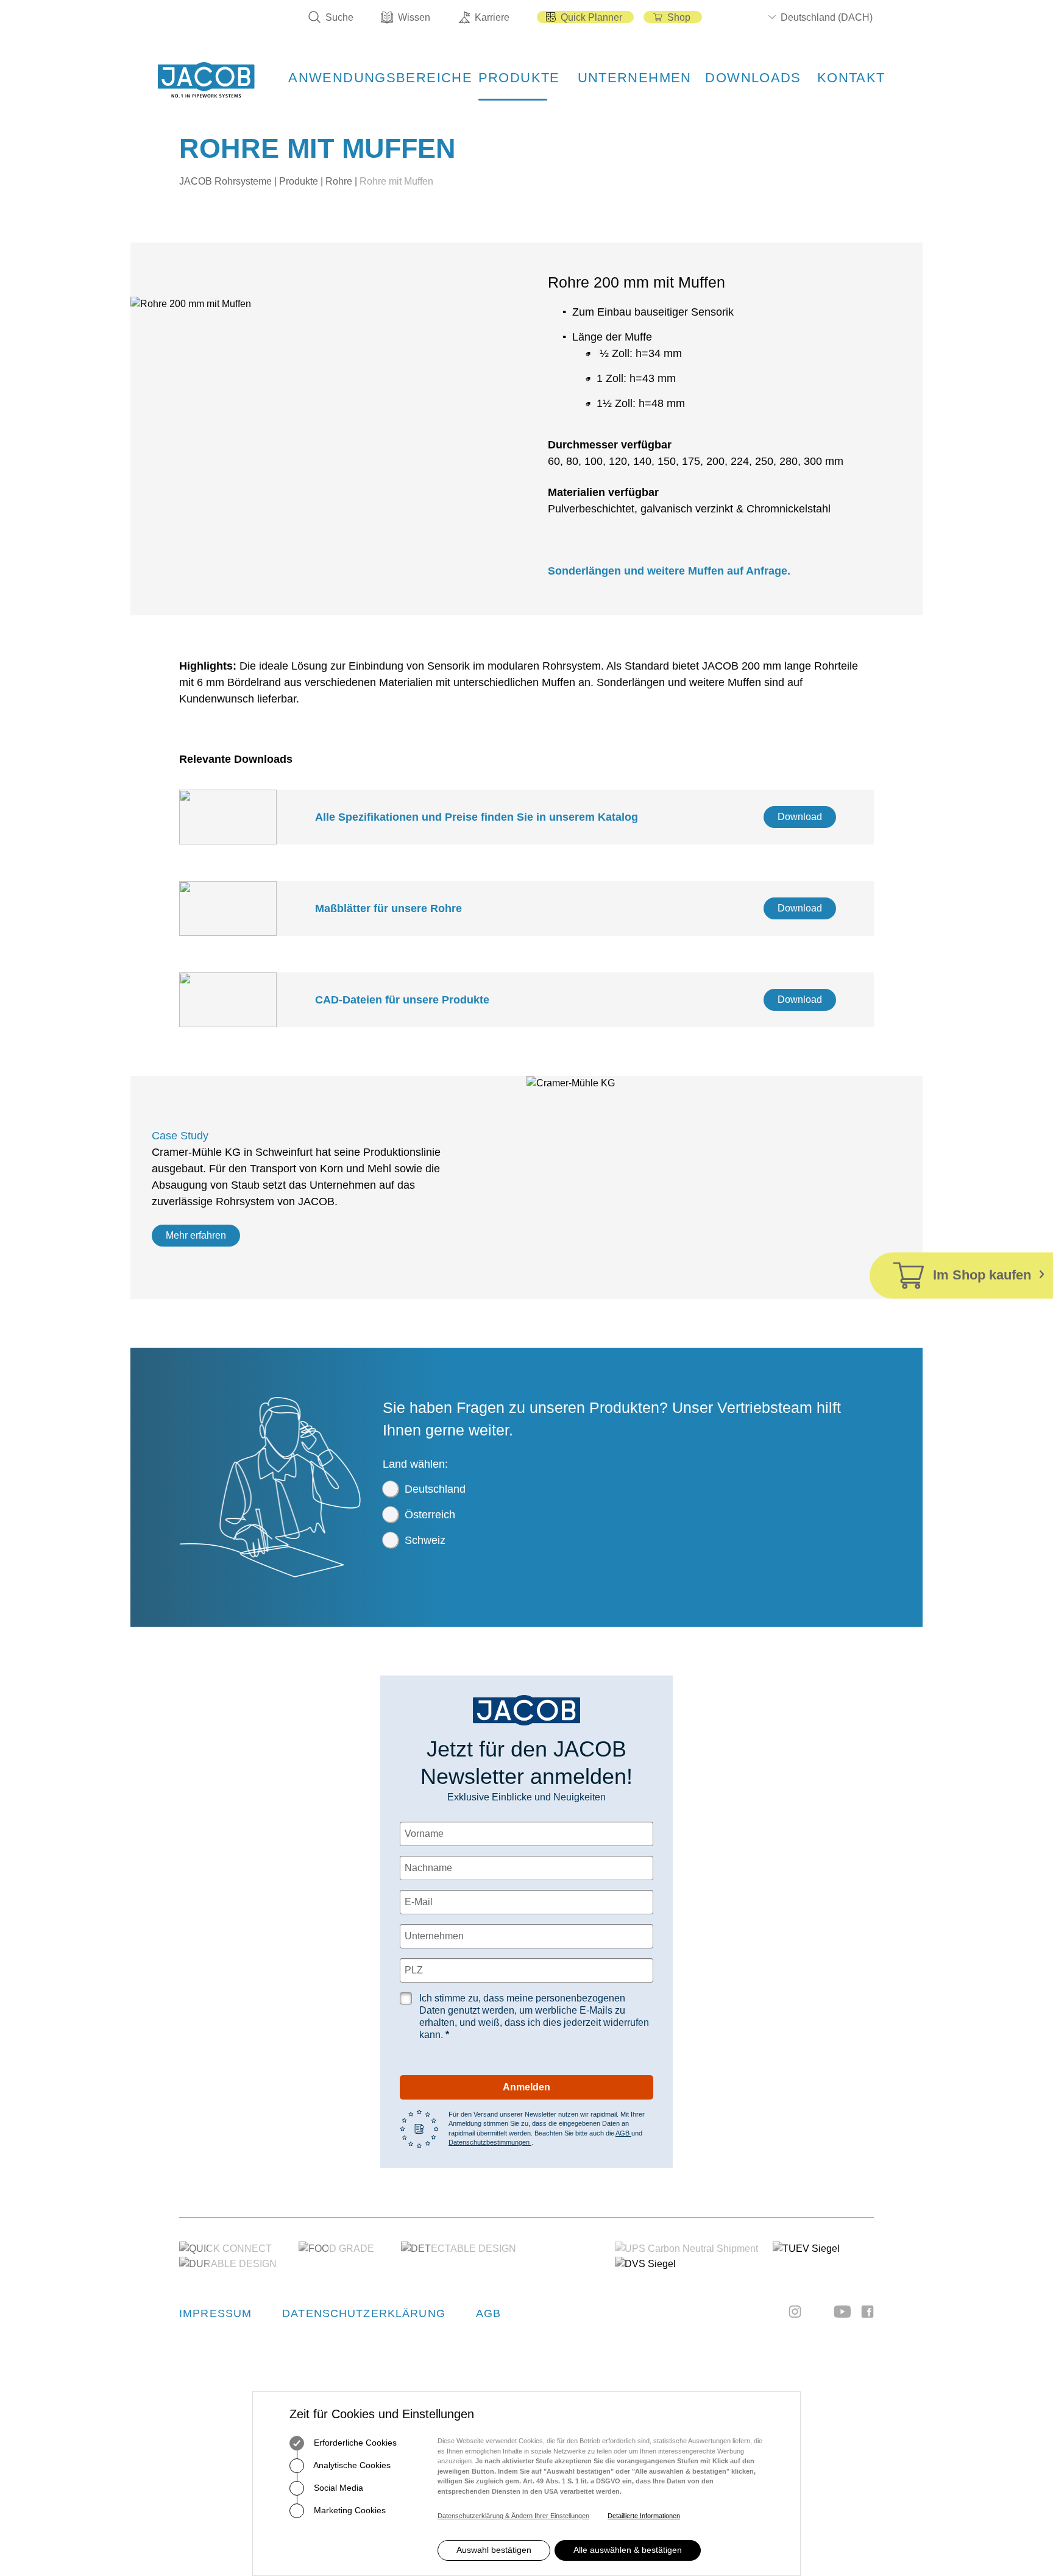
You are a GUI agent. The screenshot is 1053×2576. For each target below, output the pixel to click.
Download (800, 817)
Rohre (339, 181)
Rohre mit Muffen (396, 181)
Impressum (215, 2313)
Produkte (299, 181)
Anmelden (526, 2087)
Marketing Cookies (349, 2510)
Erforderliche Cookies (354, 2443)
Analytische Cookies (351, 2465)
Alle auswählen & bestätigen (628, 2550)
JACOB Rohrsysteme (225, 181)
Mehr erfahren (196, 1235)
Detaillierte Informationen (644, 2516)
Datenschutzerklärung (364, 2313)
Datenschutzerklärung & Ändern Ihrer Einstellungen (513, 2516)
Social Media (337, 2488)
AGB (623, 2133)
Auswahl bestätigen (494, 2550)
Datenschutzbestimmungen (490, 2142)
